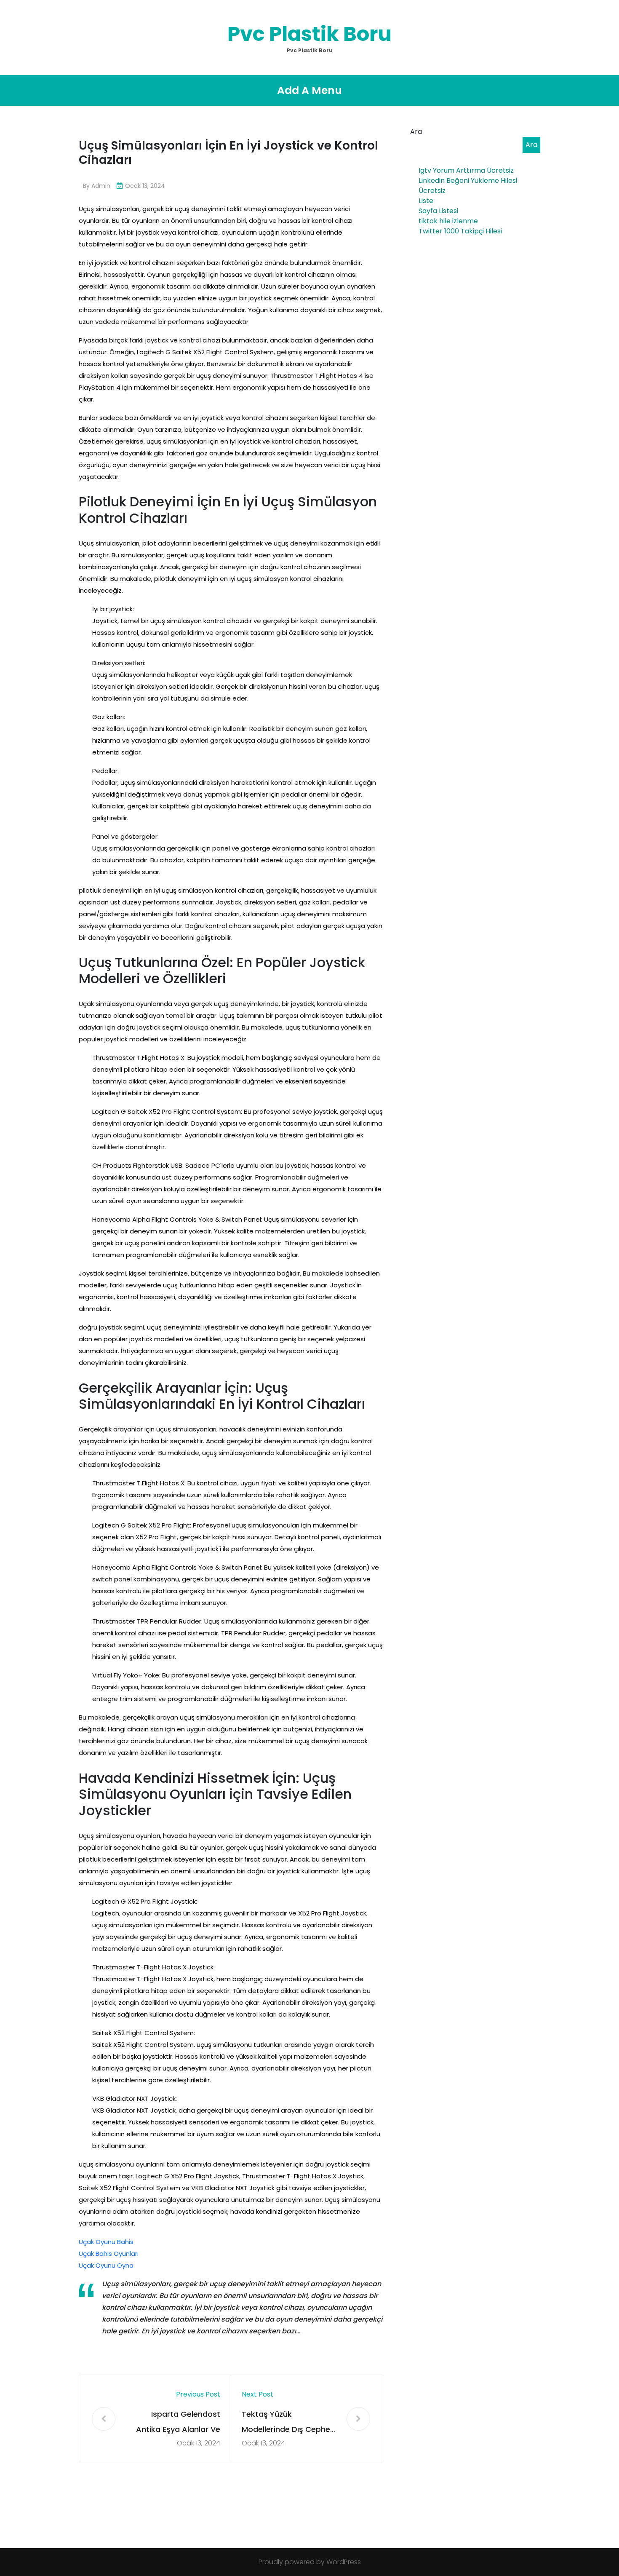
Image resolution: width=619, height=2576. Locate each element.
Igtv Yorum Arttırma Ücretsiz (466, 170)
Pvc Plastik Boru (309, 34)
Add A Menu (309, 90)
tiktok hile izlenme (448, 221)
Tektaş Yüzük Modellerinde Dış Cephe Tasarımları (286, 2423)
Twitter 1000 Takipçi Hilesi (460, 231)
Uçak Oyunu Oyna (106, 2265)
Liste (426, 201)
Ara (416, 132)
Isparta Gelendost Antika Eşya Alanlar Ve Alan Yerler (178, 2423)
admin (101, 186)
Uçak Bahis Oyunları (109, 2254)
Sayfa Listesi (438, 211)
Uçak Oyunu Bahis (106, 2242)
